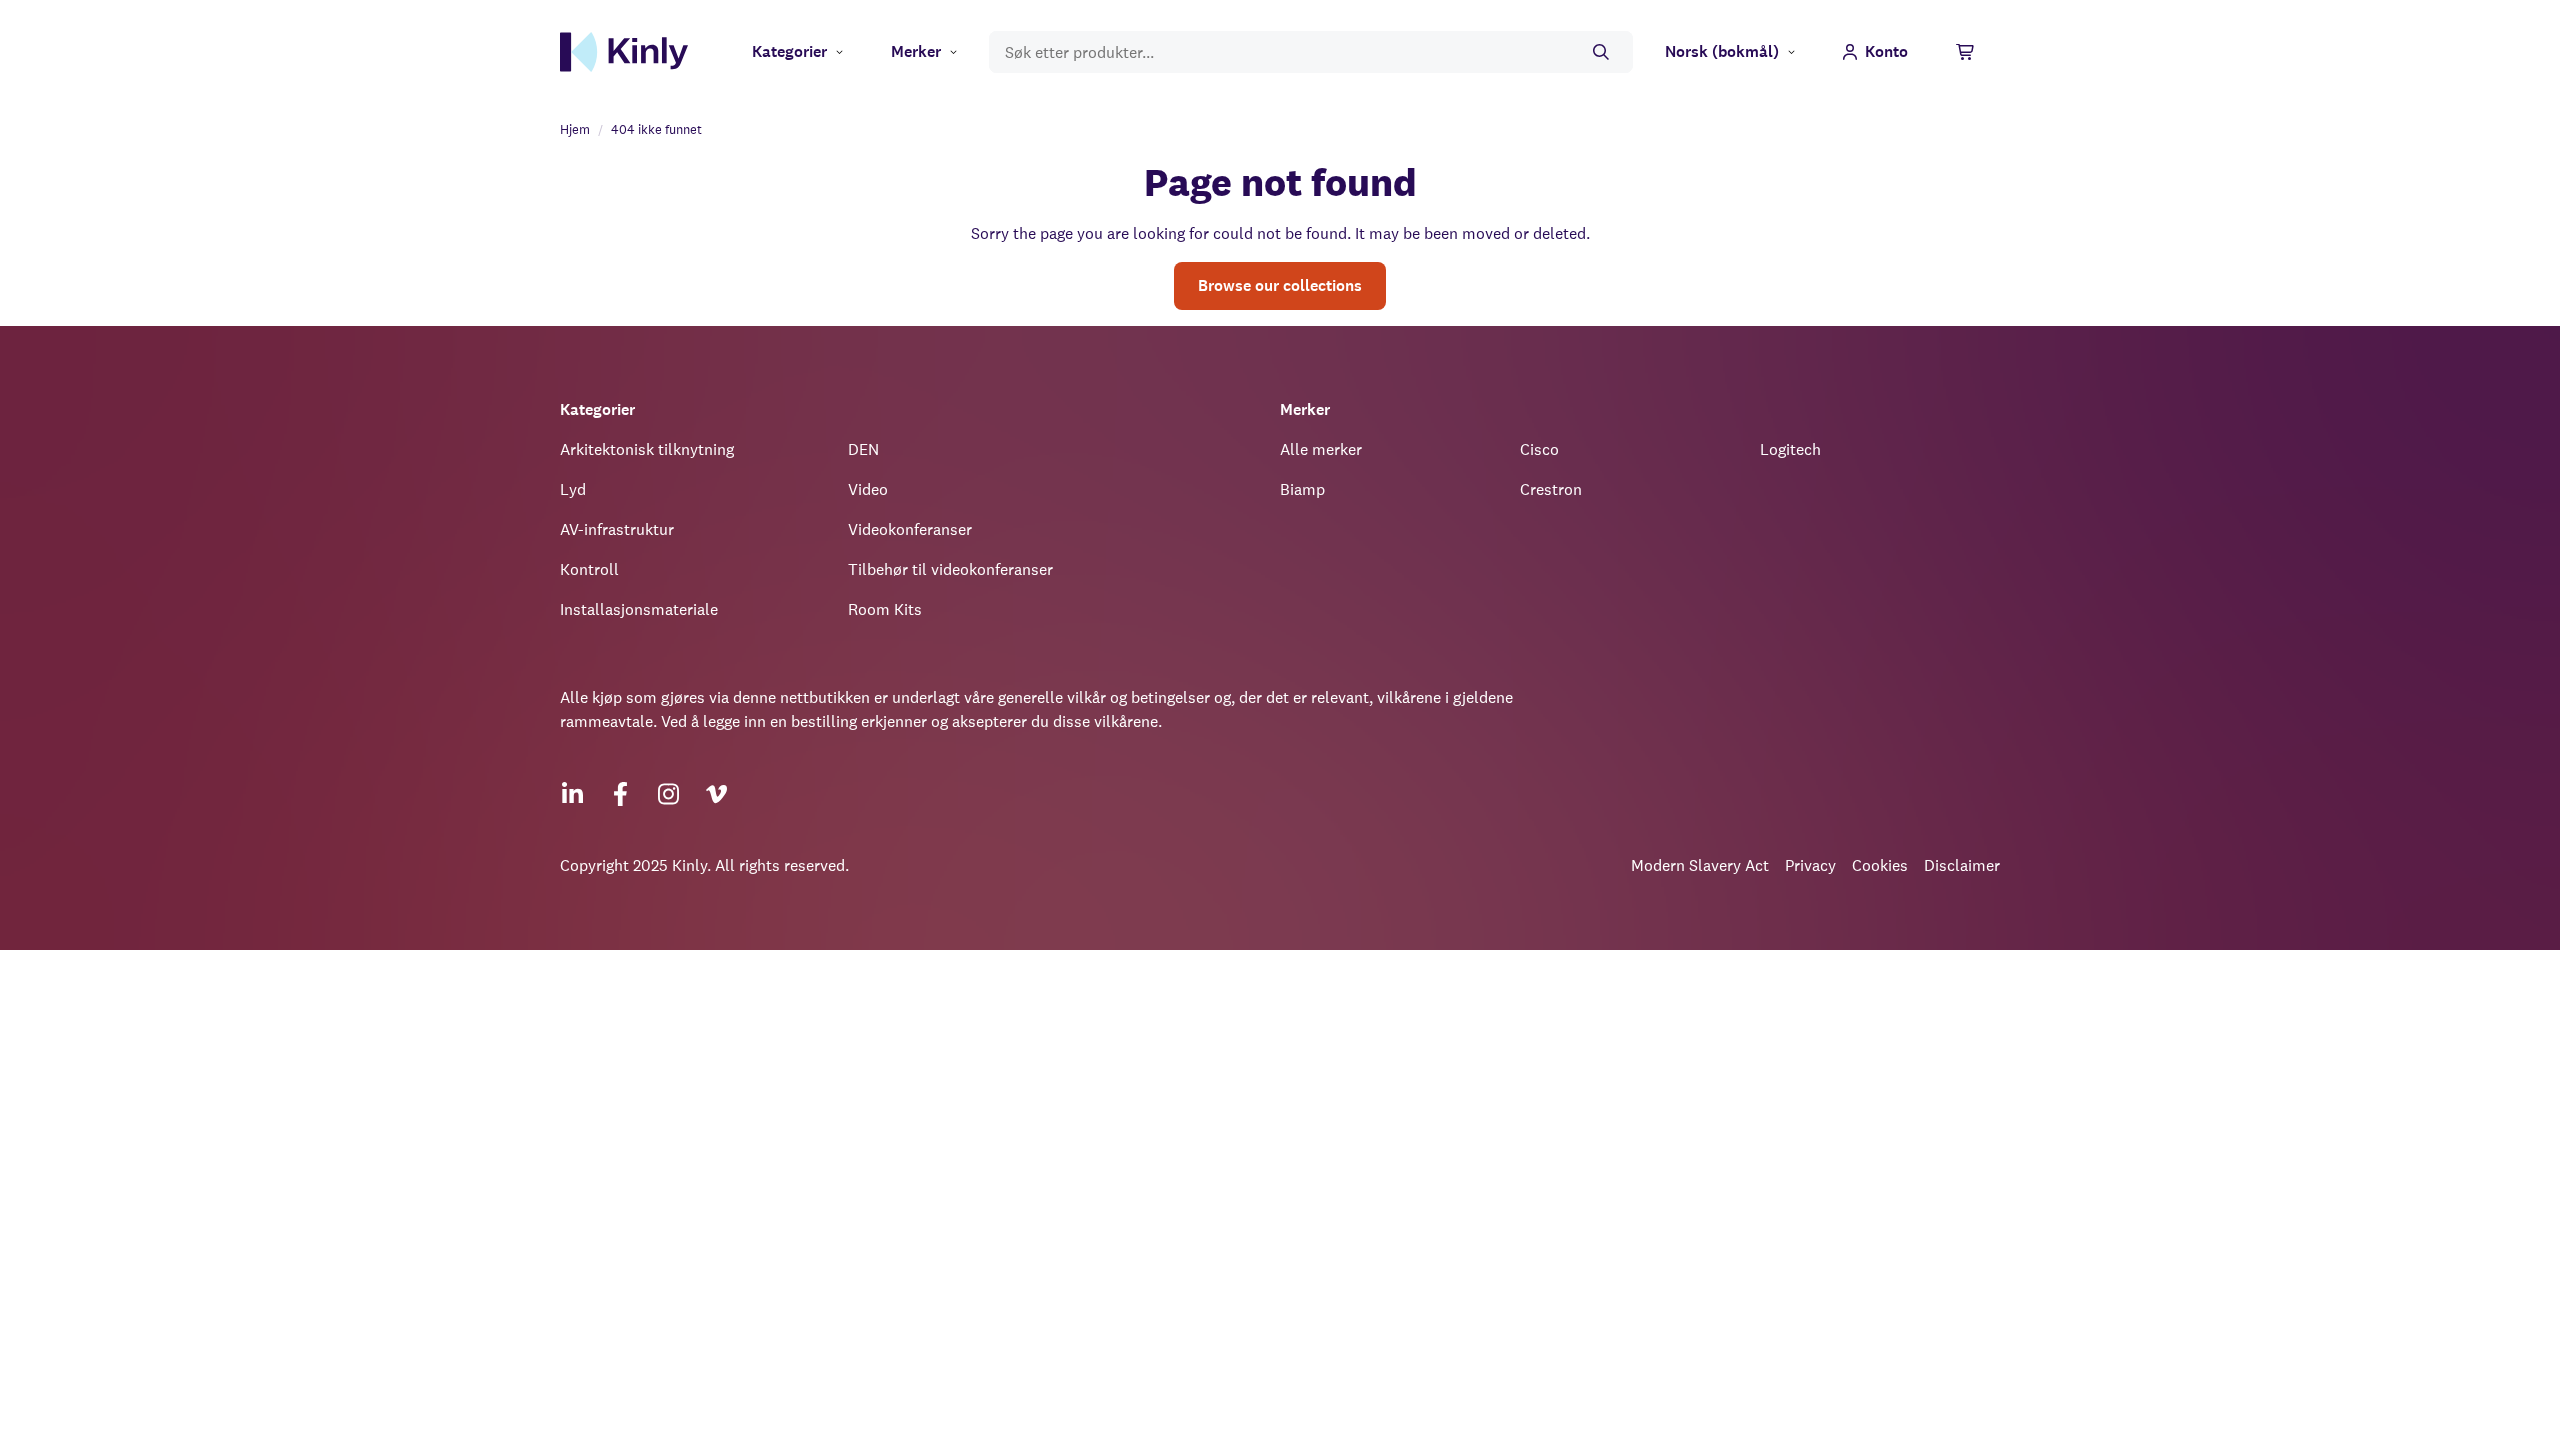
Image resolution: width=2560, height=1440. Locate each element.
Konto (1886, 51)
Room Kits (885, 609)
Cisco (1539, 449)
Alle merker (1321, 449)
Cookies (1880, 865)
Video (868, 489)
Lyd (573, 489)
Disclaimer (1962, 865)
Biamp (1302, 489)
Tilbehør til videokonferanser (950, 569)
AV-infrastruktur (617, 529)
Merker (916, 51)
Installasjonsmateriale (639, 609)
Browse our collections (1280, 285)
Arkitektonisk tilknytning (647, 449)
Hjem (575, 129)
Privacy (1810, 865)
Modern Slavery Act (1700, 865)
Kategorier (789, 51)
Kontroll (589, 569)
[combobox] (1311, 52)
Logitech (1790, 449)
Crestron (1551, 489)
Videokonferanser (910, 529)
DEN (863, 449)
